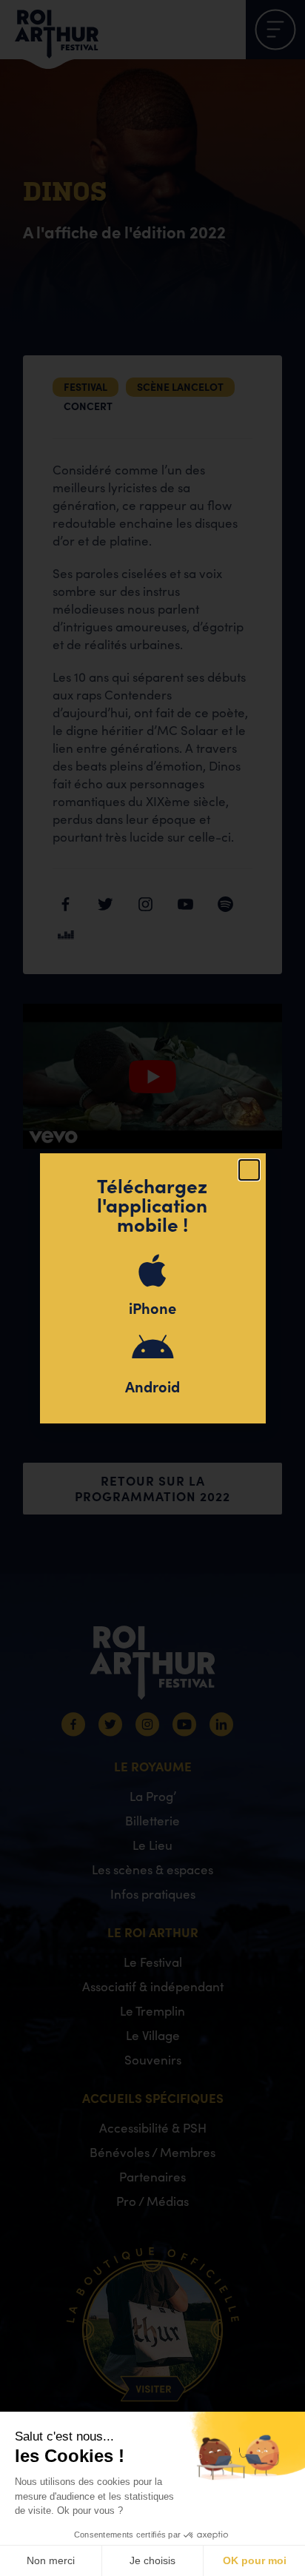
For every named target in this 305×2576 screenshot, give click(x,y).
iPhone (152, 1308)
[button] (249, 1170)
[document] (152, 1288)
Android (152, 1386)
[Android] (152, 1349)
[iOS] (152, 1270)
